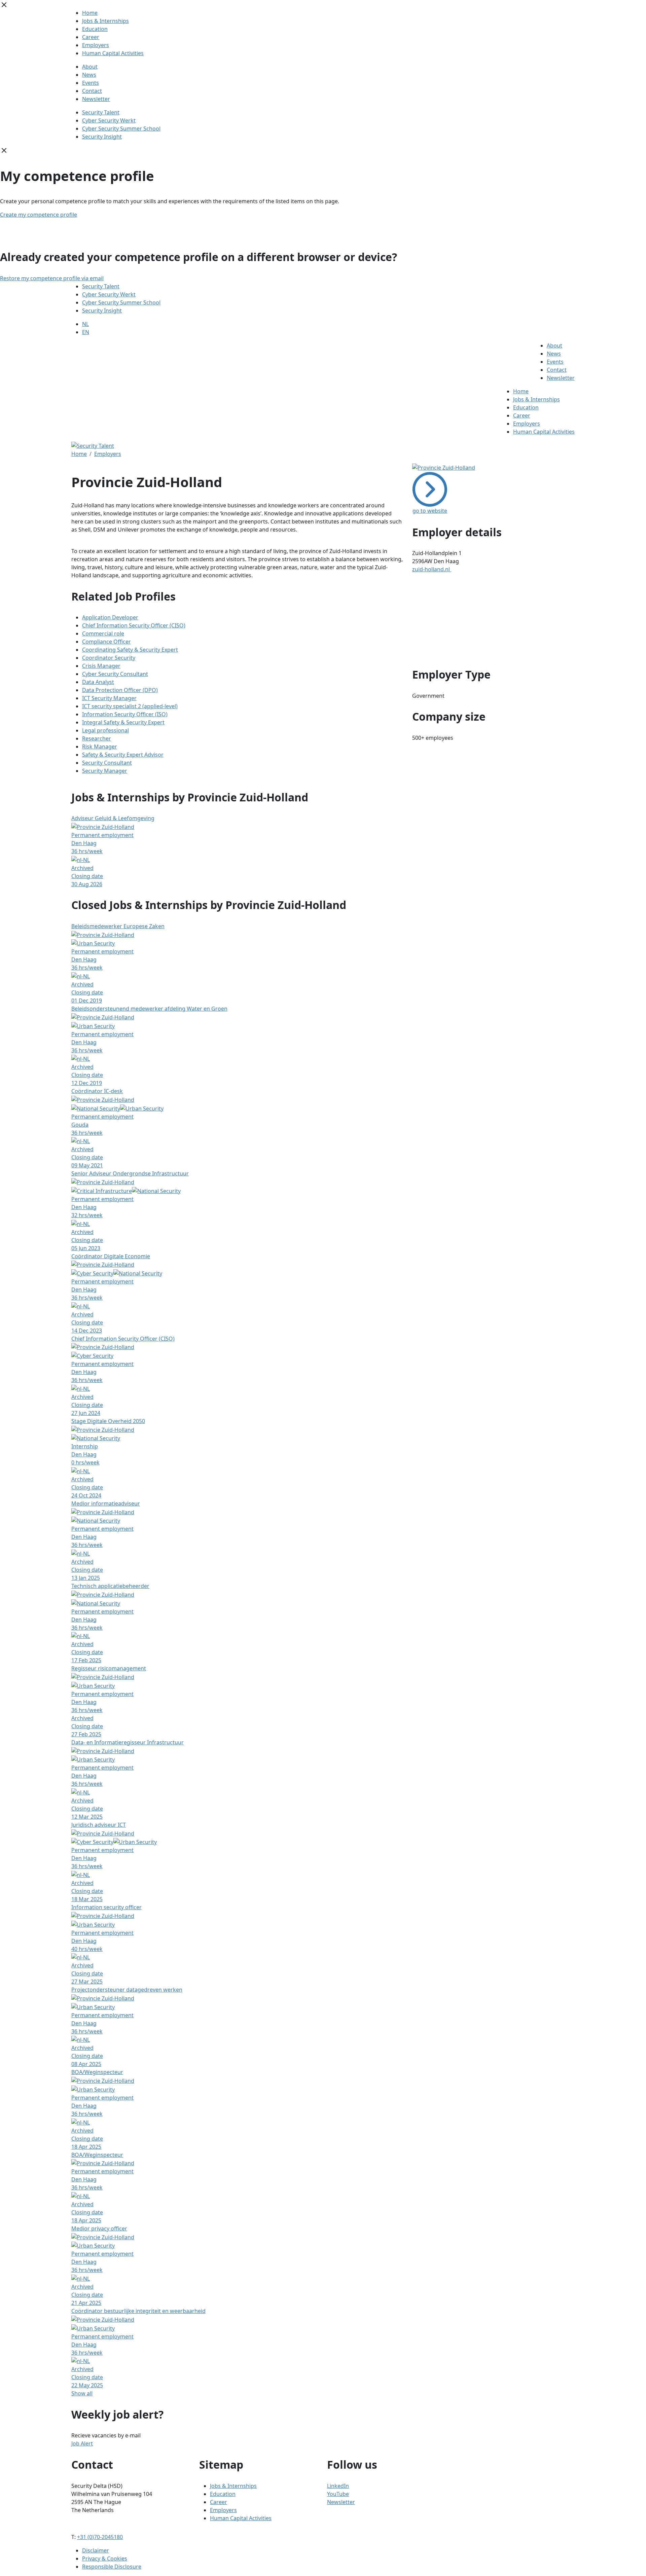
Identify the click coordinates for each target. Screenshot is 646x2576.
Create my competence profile (39, 215)
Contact (92, 91)
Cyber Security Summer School (121, 129)
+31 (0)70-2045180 (100, 2537)
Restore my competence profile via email (52, 278)
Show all (82, 2393)
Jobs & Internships (105, 21)
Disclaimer (96, 2550)
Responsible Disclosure (112, 2567)
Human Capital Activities (113, 53)
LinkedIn (338, 2486)
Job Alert (82, 2443)
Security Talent (101, 112)
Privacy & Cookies (105, 2559)
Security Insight (102, 137)
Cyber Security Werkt (109, 120)
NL (85, 324)
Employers (96, 45)
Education (95, 29)
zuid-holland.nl (432, 569)
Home (90, 13)
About (90, 67)
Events (91, 83)
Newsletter (96, 99)
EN (86, 332)
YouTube (338, 2494)
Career (91, 37)
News (89, 75)
